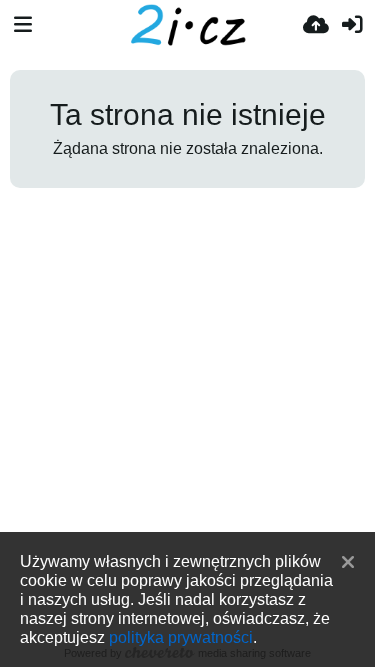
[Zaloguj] (352, 25)
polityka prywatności (181, 637)
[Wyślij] (316, 25)
